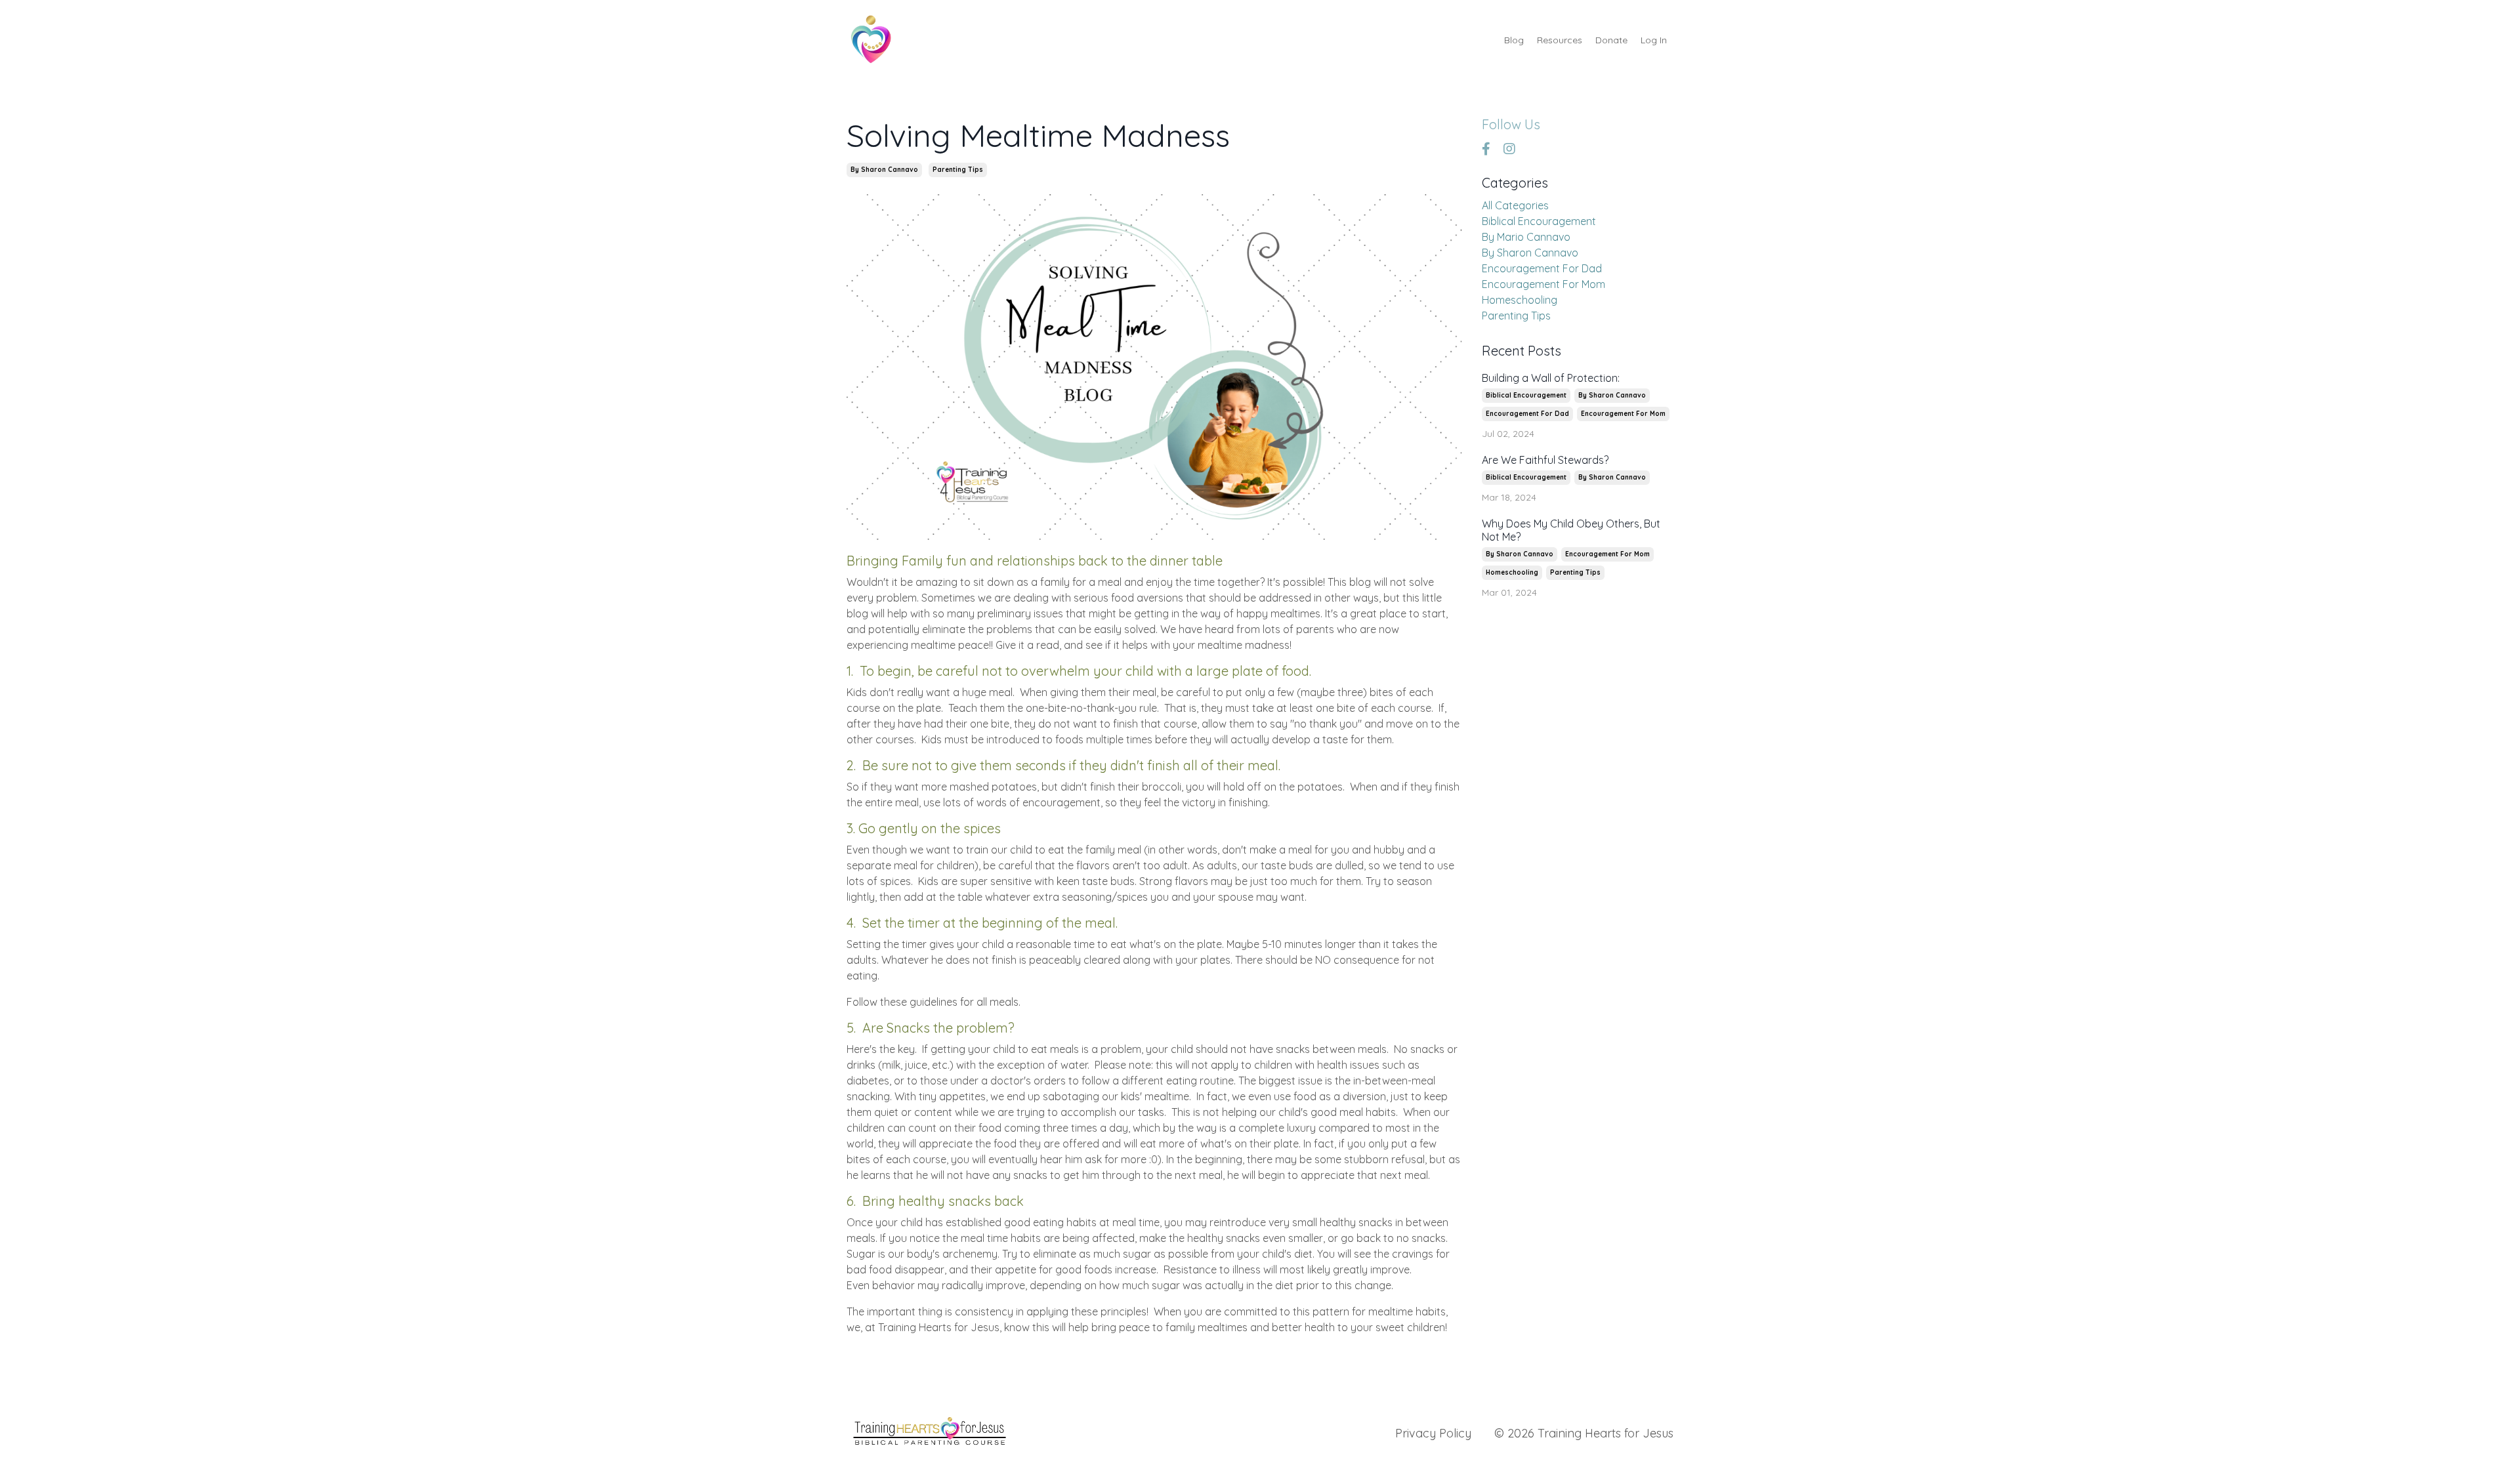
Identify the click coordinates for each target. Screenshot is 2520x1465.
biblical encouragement (1539, 221)
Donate (1611, 40)
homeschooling (1520, 300)
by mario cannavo (1526, 237)
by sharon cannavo (884, 170)
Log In (1654, 40)
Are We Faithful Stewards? (1545, 460)
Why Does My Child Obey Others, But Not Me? (1571, 530)
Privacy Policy (1433, 1433)
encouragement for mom (1543, 284)
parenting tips (958, 170)
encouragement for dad (1542, 268)
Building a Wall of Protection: (1551, 378)
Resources (1560, 40)
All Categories (1515, 205)
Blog (1514, 40)
